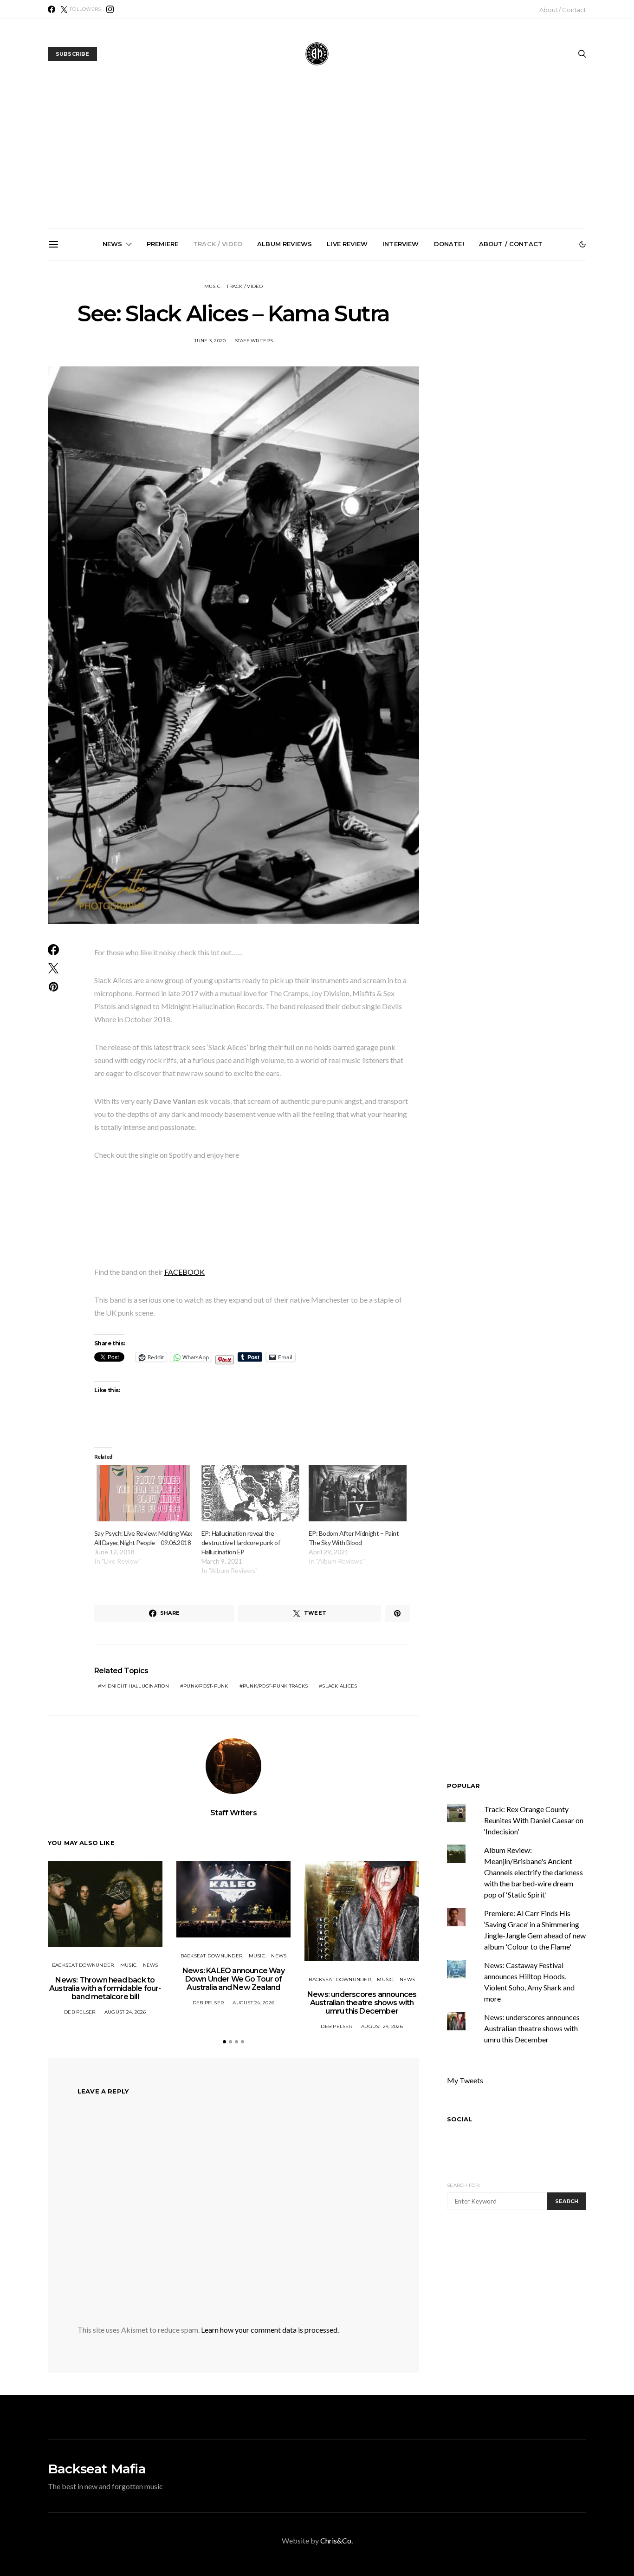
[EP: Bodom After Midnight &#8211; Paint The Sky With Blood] (358, 1493)
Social (459, 2119)
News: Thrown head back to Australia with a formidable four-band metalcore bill (111, 366)
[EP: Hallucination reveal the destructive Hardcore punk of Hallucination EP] (250, 1493)
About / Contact (563, 10)
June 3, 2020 (210, 341)
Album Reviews (285, 244)
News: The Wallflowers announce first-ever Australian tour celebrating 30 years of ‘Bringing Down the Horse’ (425, 370)
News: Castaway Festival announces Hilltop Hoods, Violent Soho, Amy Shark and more (530, 366)
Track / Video (218, 244)
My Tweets (465, 2080)
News (113, 244)
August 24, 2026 (125, 2012)
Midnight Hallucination (135, 1686)
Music (212, 286)
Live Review (347, 244)
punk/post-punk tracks (275, 1686)
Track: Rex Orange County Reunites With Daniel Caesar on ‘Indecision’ (534, 1820)
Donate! (449, 244)
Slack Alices (340, 1686)
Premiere (162, 244)
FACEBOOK (184, 1272)
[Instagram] (110, 9)
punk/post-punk (206, 1686)
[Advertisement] (317, 158)
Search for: (463, 2185)
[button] (582, 244)
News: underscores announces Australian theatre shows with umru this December (321, 366)
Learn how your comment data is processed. (270, 2330)
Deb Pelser (80, 2012)
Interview (401, 244)
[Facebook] (52, 9)
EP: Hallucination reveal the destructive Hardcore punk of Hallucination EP (241, 1542)
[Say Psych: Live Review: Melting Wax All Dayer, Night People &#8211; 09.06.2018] (143, 1493)
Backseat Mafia (97, 2469)
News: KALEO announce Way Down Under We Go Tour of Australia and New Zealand (216, 366)
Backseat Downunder (83, 1965)
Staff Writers (254, 341)
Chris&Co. (336, 2540)
